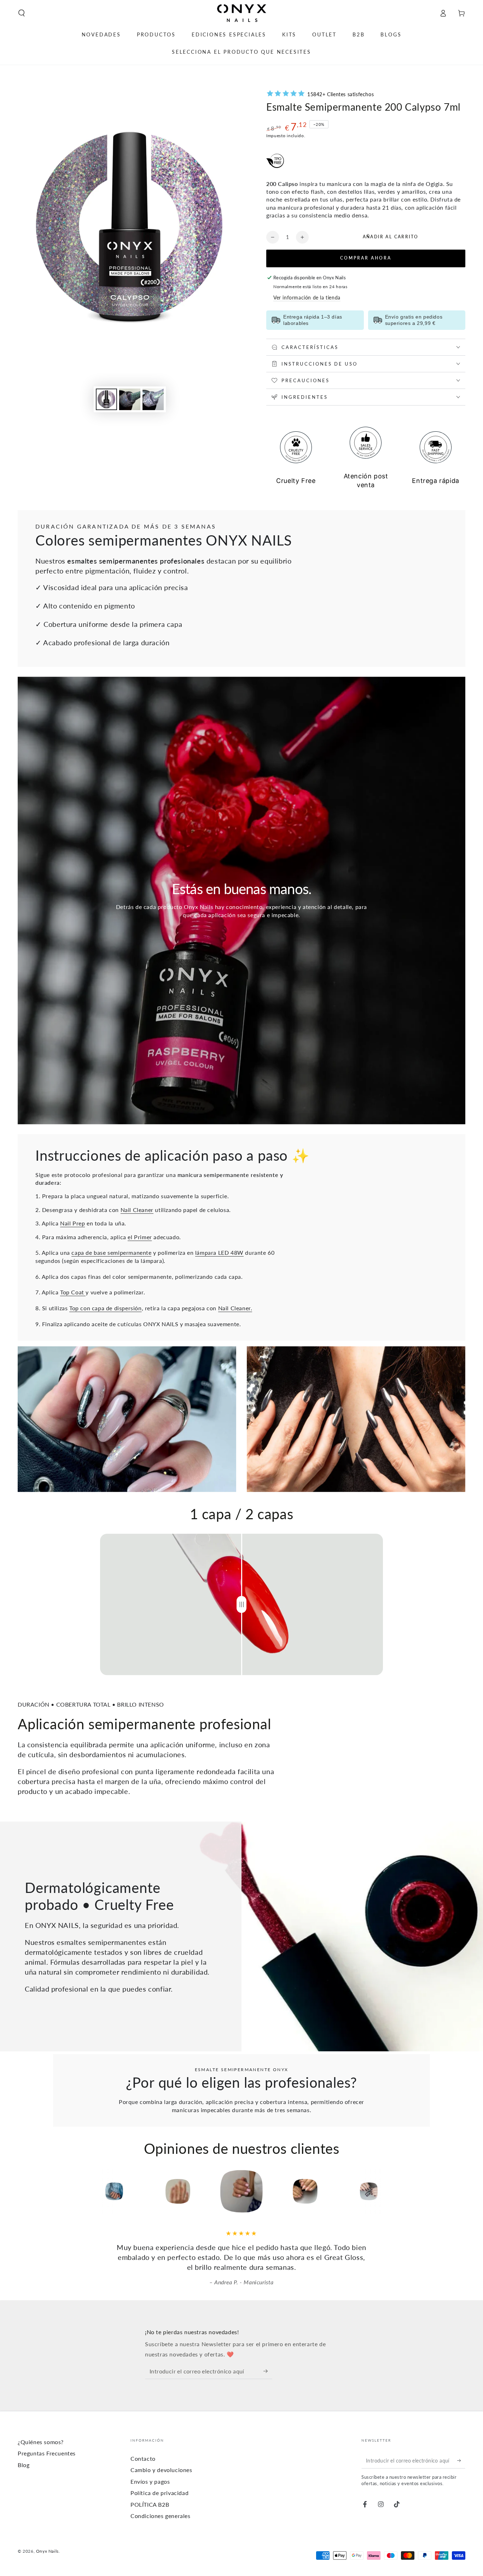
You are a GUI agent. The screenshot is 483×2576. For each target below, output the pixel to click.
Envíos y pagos (150, 2481)
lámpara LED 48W (219, 1252)
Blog (24, 2465)
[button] (22, 13)
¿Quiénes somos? (41, 2442)
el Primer (140, 1237)
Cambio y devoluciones (161, 2470)
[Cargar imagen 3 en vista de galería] (153, 399)
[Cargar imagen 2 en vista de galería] (130, 399)
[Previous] (66, 2191)
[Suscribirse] (268, 2371)
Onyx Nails (47, 2551)
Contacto (143, 2458)
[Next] (417, 2191)
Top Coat (73, 1292)
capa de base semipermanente (111, 1252)
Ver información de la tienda (307, 298)
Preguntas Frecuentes (47, 2453)
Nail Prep (72, 1223)
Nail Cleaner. (235, 1308)
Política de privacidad (159, 2493)
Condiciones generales (161, 2516)
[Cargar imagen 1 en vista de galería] (106, 399)
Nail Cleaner (137, 1210)
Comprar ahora (366, 258)
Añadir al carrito (391, 237)
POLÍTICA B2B (150, 2504)
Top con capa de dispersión (106, 1308)
